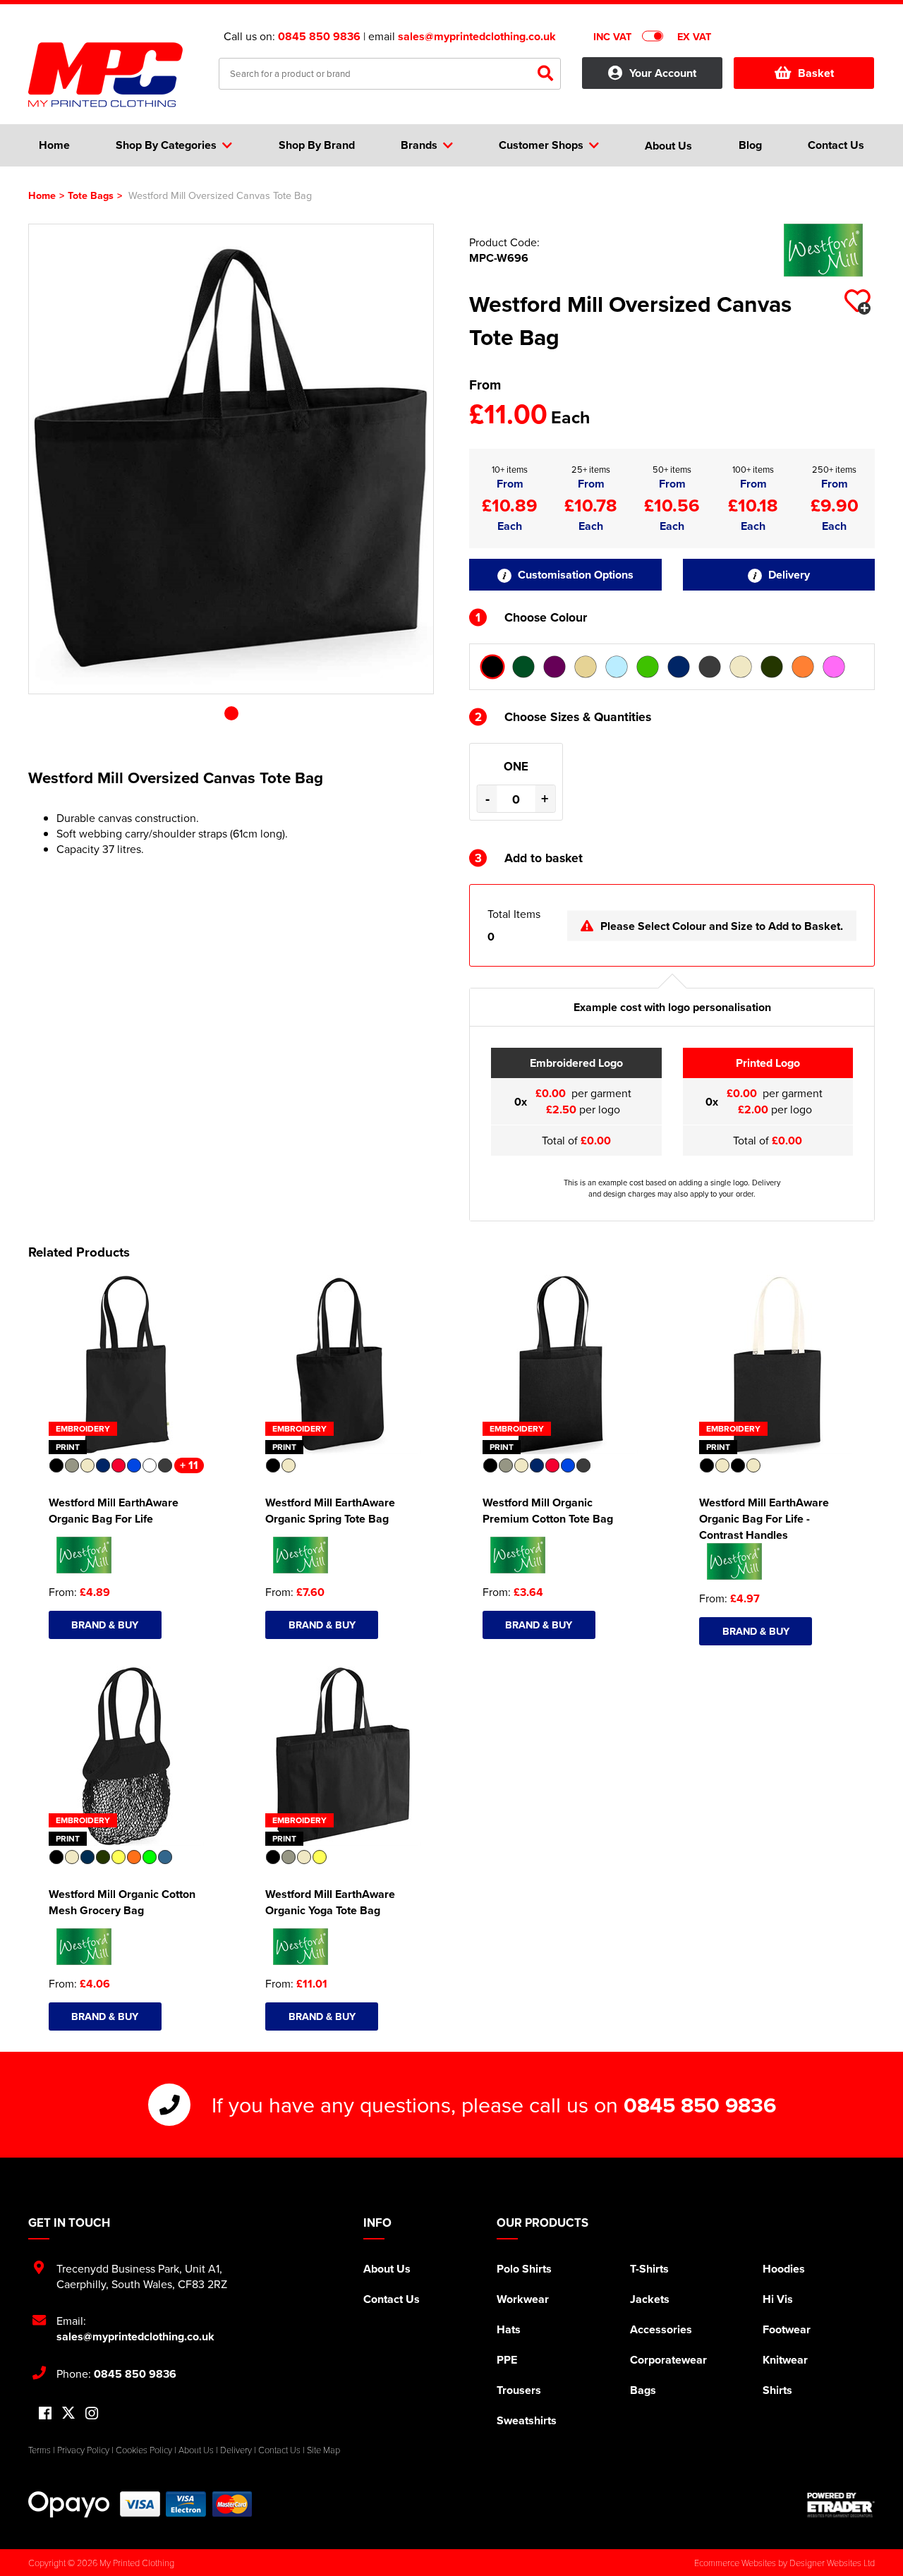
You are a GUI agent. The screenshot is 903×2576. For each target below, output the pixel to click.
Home (42, 195)
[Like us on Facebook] (45, 2414)
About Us (387, 2269)
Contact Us (392, 2299)
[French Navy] (679, 667)
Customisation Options (574, 575)
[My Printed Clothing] (113, 75)
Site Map (323, 2450)
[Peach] (803, 667)
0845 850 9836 (319, 36)
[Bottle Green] (523, 667)
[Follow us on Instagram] (92, 2414)
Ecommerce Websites (735, 2563)
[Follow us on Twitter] (68, 2413)
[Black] (492, 667)
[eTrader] (841, 2505)
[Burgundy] (554, 667)
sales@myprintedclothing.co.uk (477, 36)
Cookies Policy (144, 2450)
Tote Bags (91, 195)
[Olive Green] (772, 667)
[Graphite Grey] (710, 667)
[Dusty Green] (648, 667)
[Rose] (834, 667)
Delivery (788, 575)
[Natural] (741, 667)
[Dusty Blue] (617, 667)
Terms (40, 2450)
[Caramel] (586, 667)
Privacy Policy (83, 2450)
